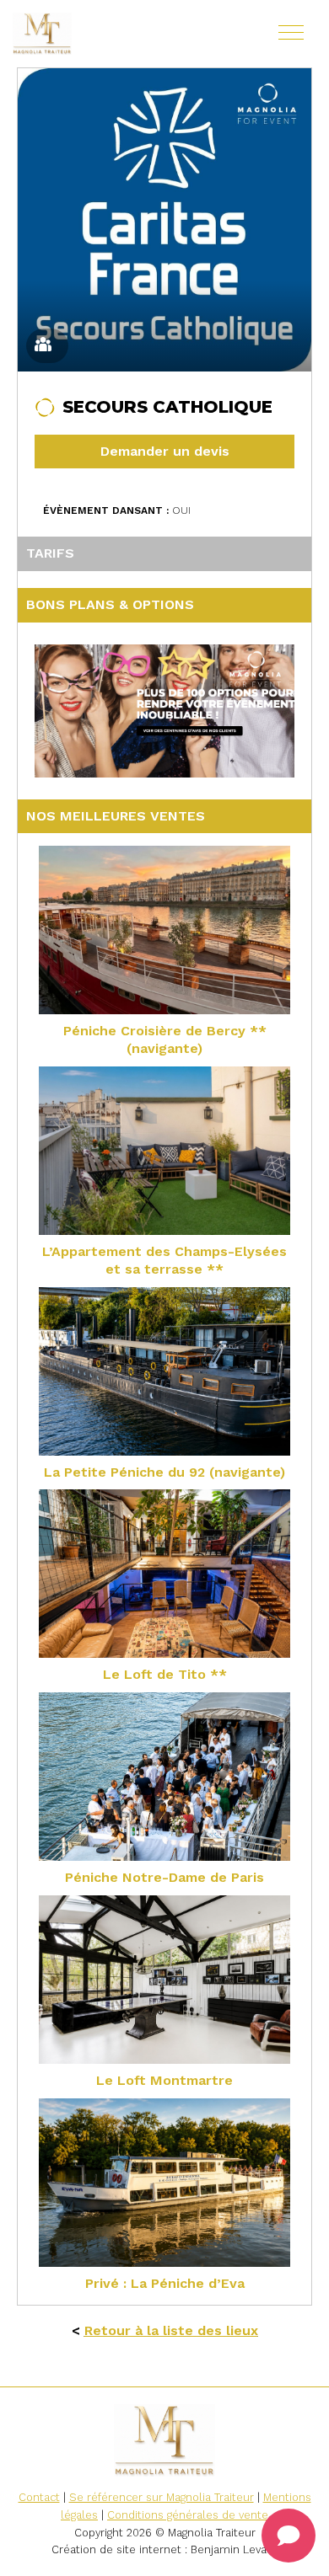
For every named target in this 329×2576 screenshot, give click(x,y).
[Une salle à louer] (93, 34)
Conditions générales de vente (188, 2515)
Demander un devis (165, 451)
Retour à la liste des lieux (171, 2330)
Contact (39, 2497)
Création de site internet (116, 2549)
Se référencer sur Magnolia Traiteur (162, 2497)
